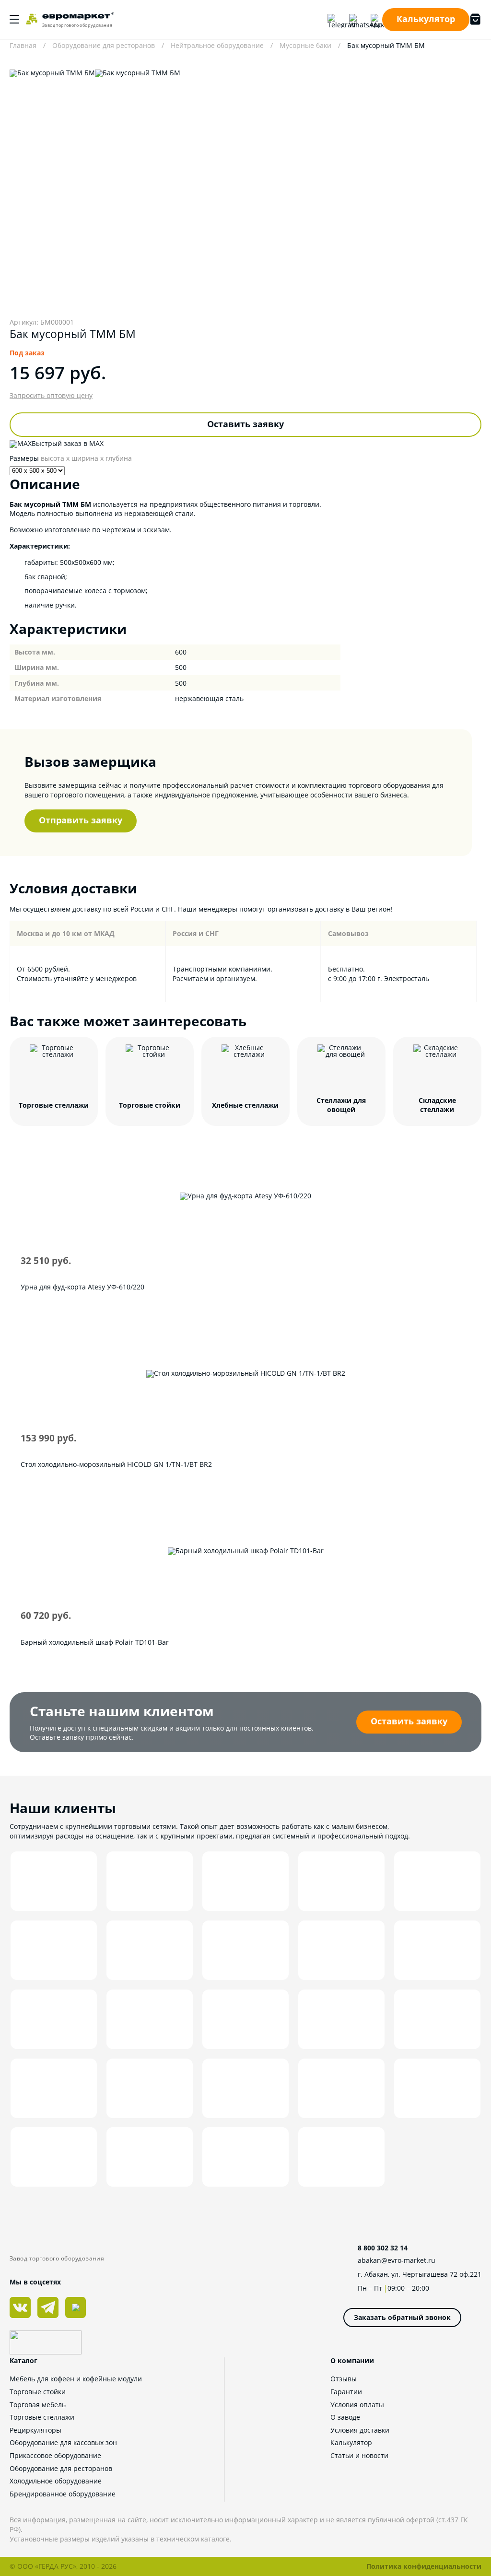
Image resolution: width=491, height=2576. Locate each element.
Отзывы (344, 2379)
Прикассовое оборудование (55, 2455)
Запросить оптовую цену (51, 396)
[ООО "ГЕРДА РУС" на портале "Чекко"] (62, 2344)
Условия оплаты (357, 2405)
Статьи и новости (359, 2455)
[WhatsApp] (355, 20)
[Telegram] (333, 20)
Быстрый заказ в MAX (68, 443)
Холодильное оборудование (56, 2481)
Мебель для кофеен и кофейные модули (76, 2379)
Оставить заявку (245, 424)
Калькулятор (426, 19)
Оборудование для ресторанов (61, 2468)
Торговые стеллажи (42, 2417)
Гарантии (346, 2392)
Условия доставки (360, 2430)
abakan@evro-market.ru (397, 2260)
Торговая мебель (38, 2405)
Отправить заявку (81, 820)
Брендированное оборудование (63, 2494)
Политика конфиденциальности (424, 2566)
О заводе (345, 2417)
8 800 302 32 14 (383, 2248)
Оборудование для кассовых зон (63, 2442)
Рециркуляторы (35, 2430)
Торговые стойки (38, 2392)
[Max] (376, 20)
